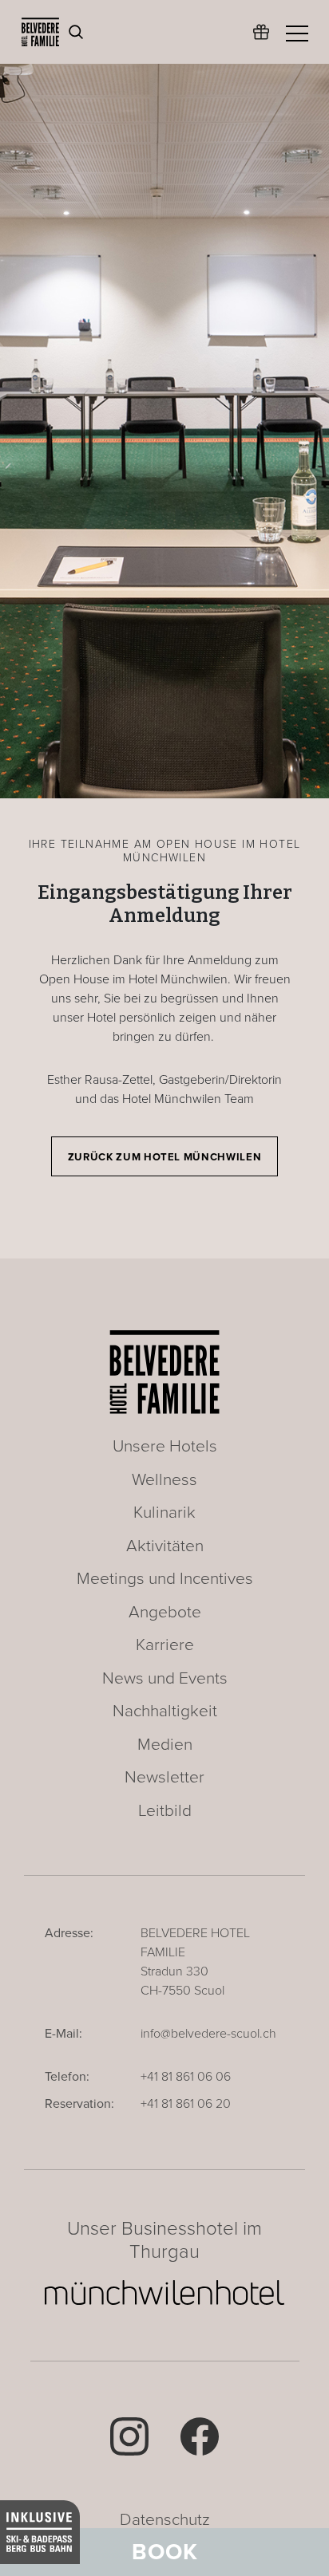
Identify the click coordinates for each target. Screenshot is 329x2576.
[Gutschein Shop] (261, 40)
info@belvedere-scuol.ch (208, 2034)
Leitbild (165, 1811)
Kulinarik (164, 1513)
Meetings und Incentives (165, 1579)
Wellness (164, 1480)
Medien (165, 1745)
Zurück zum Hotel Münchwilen (165, 1157)
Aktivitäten (165, 1546)
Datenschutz (165, 2520)
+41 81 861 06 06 (186, 2077)
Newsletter (164, 1777)
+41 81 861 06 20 (186, 2104)
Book (165, 2552)
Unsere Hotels (165, 1446)
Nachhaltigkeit (165, 1711)
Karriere (165, 1645)
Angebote (165, 1612)
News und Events (165, 1678)
